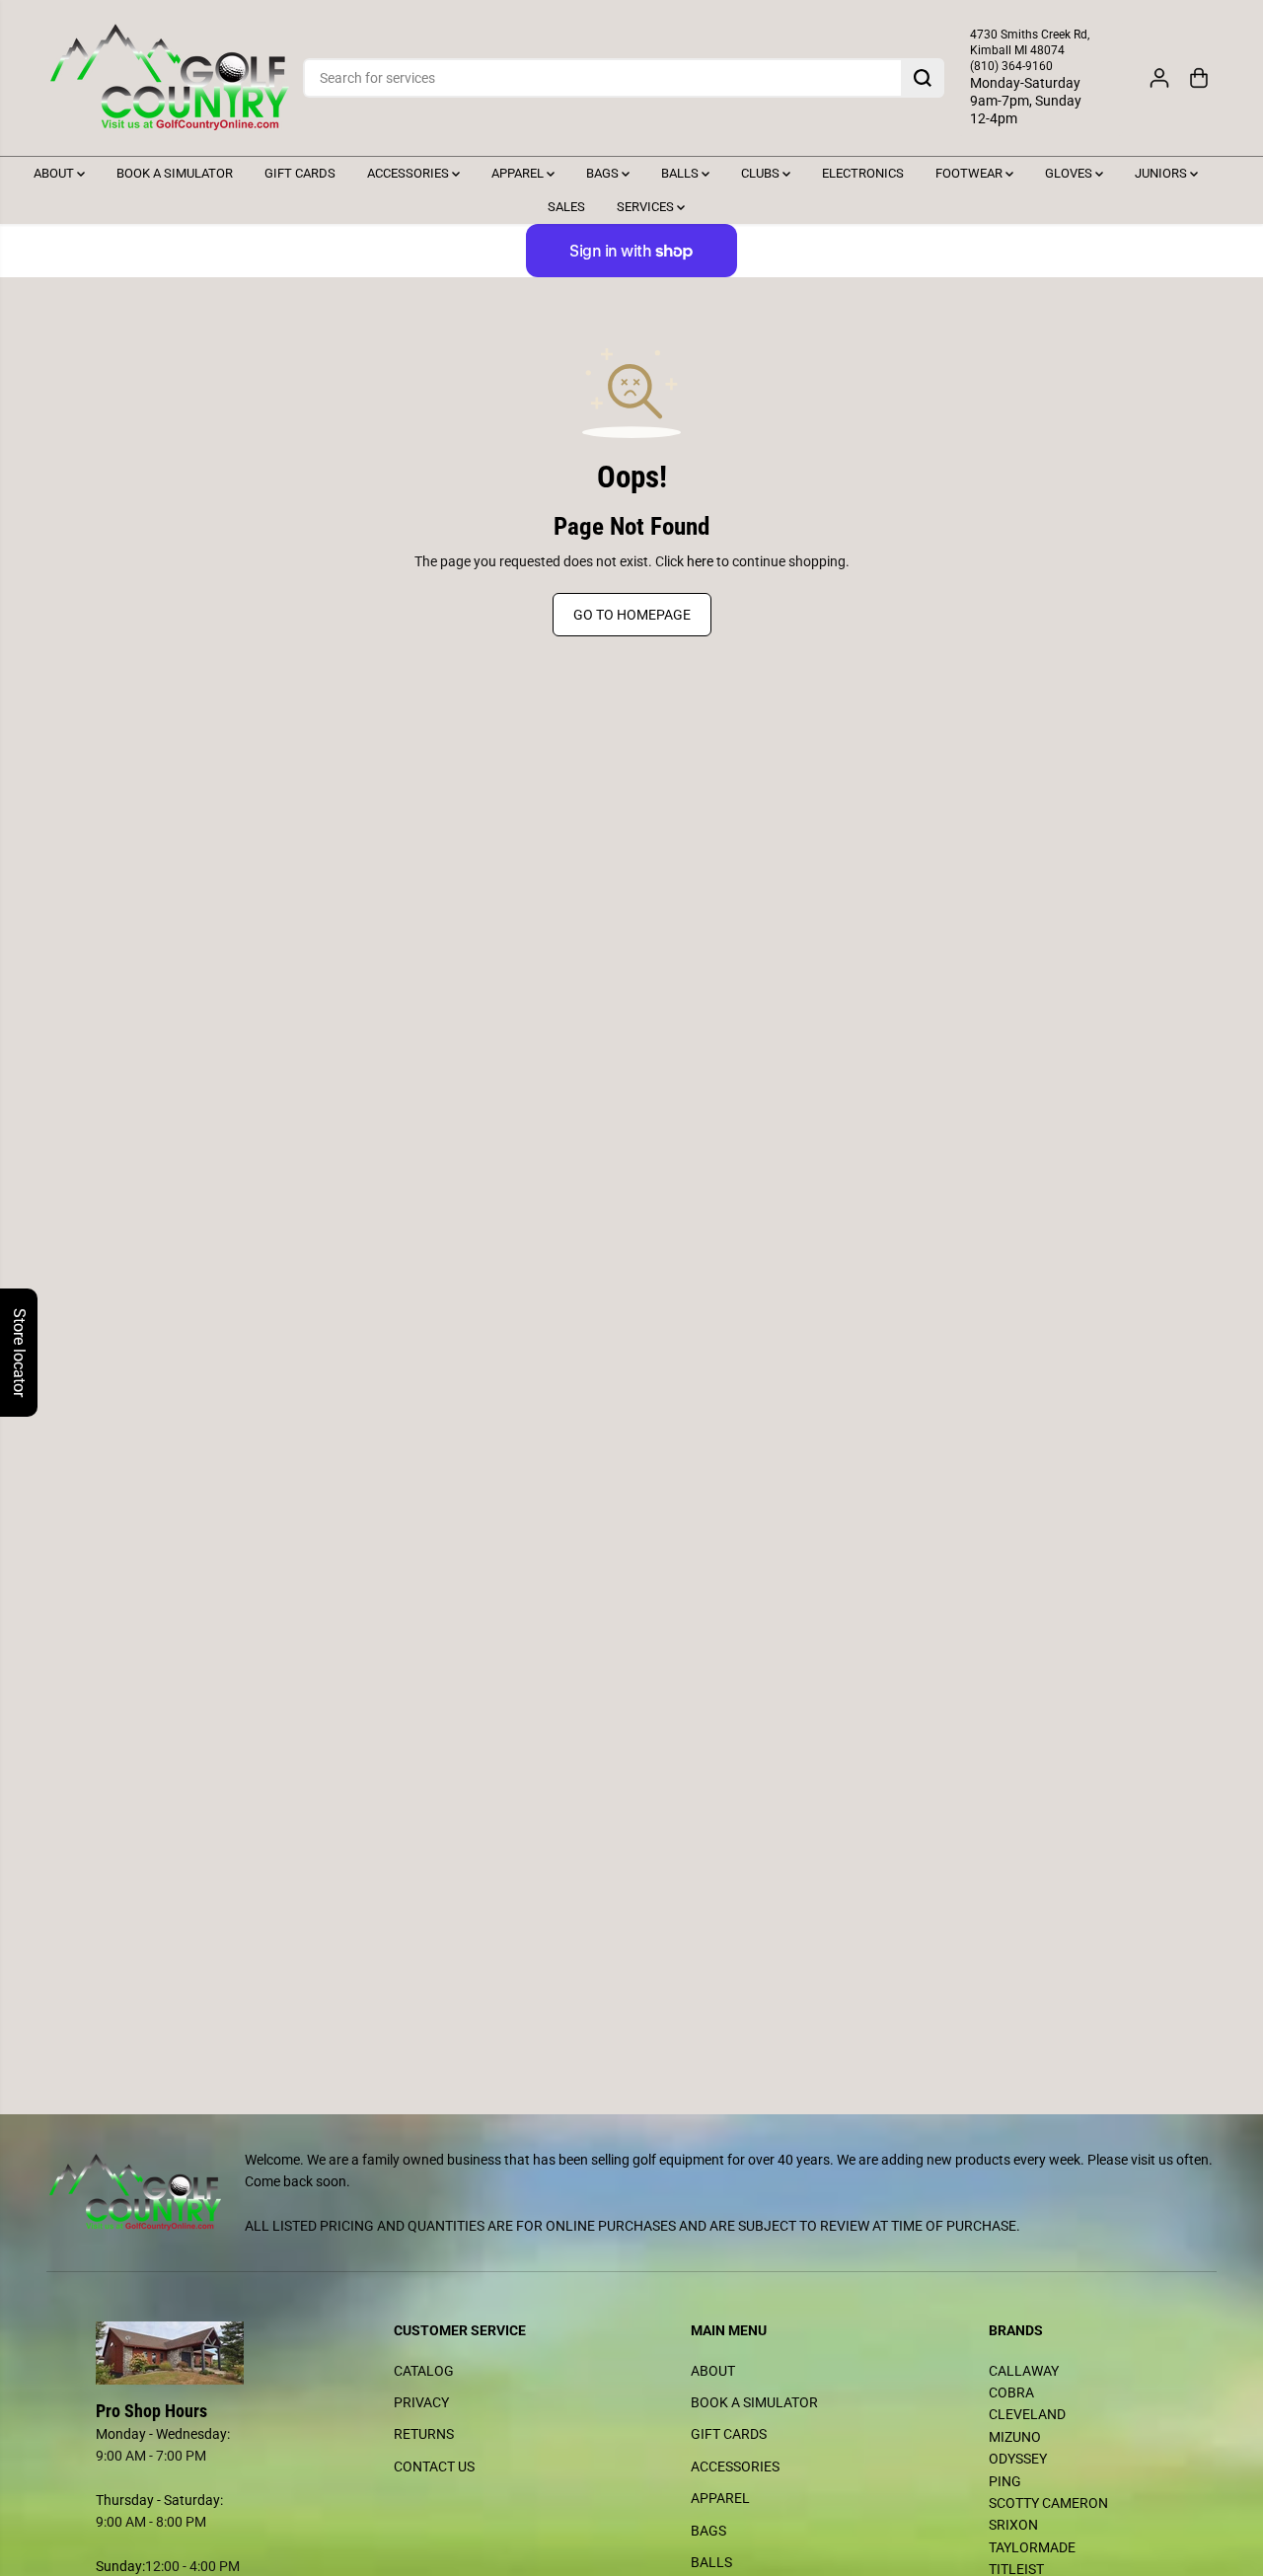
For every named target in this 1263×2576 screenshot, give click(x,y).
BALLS (681, 173)
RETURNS (424, 2434)
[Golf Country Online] (170, 78)
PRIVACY (421, 2402)
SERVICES (647, 207)
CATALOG (424, 2371)
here (700, 561)
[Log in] (1159, 78)
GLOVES (1070, 173)
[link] (185, 2353)
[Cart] (1199, 78)
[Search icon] (923, 78)
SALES (566, 207)
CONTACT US (434, 2466)
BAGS (604, 173)
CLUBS (762, 173)
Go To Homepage (632, 615)
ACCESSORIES (409, 173)
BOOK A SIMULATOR (175, 173)
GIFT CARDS (300, 173)
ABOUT (55, 173)
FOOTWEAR (970, 173)
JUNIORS (1162, 173)
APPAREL (519, 173)
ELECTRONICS (863, 173)
